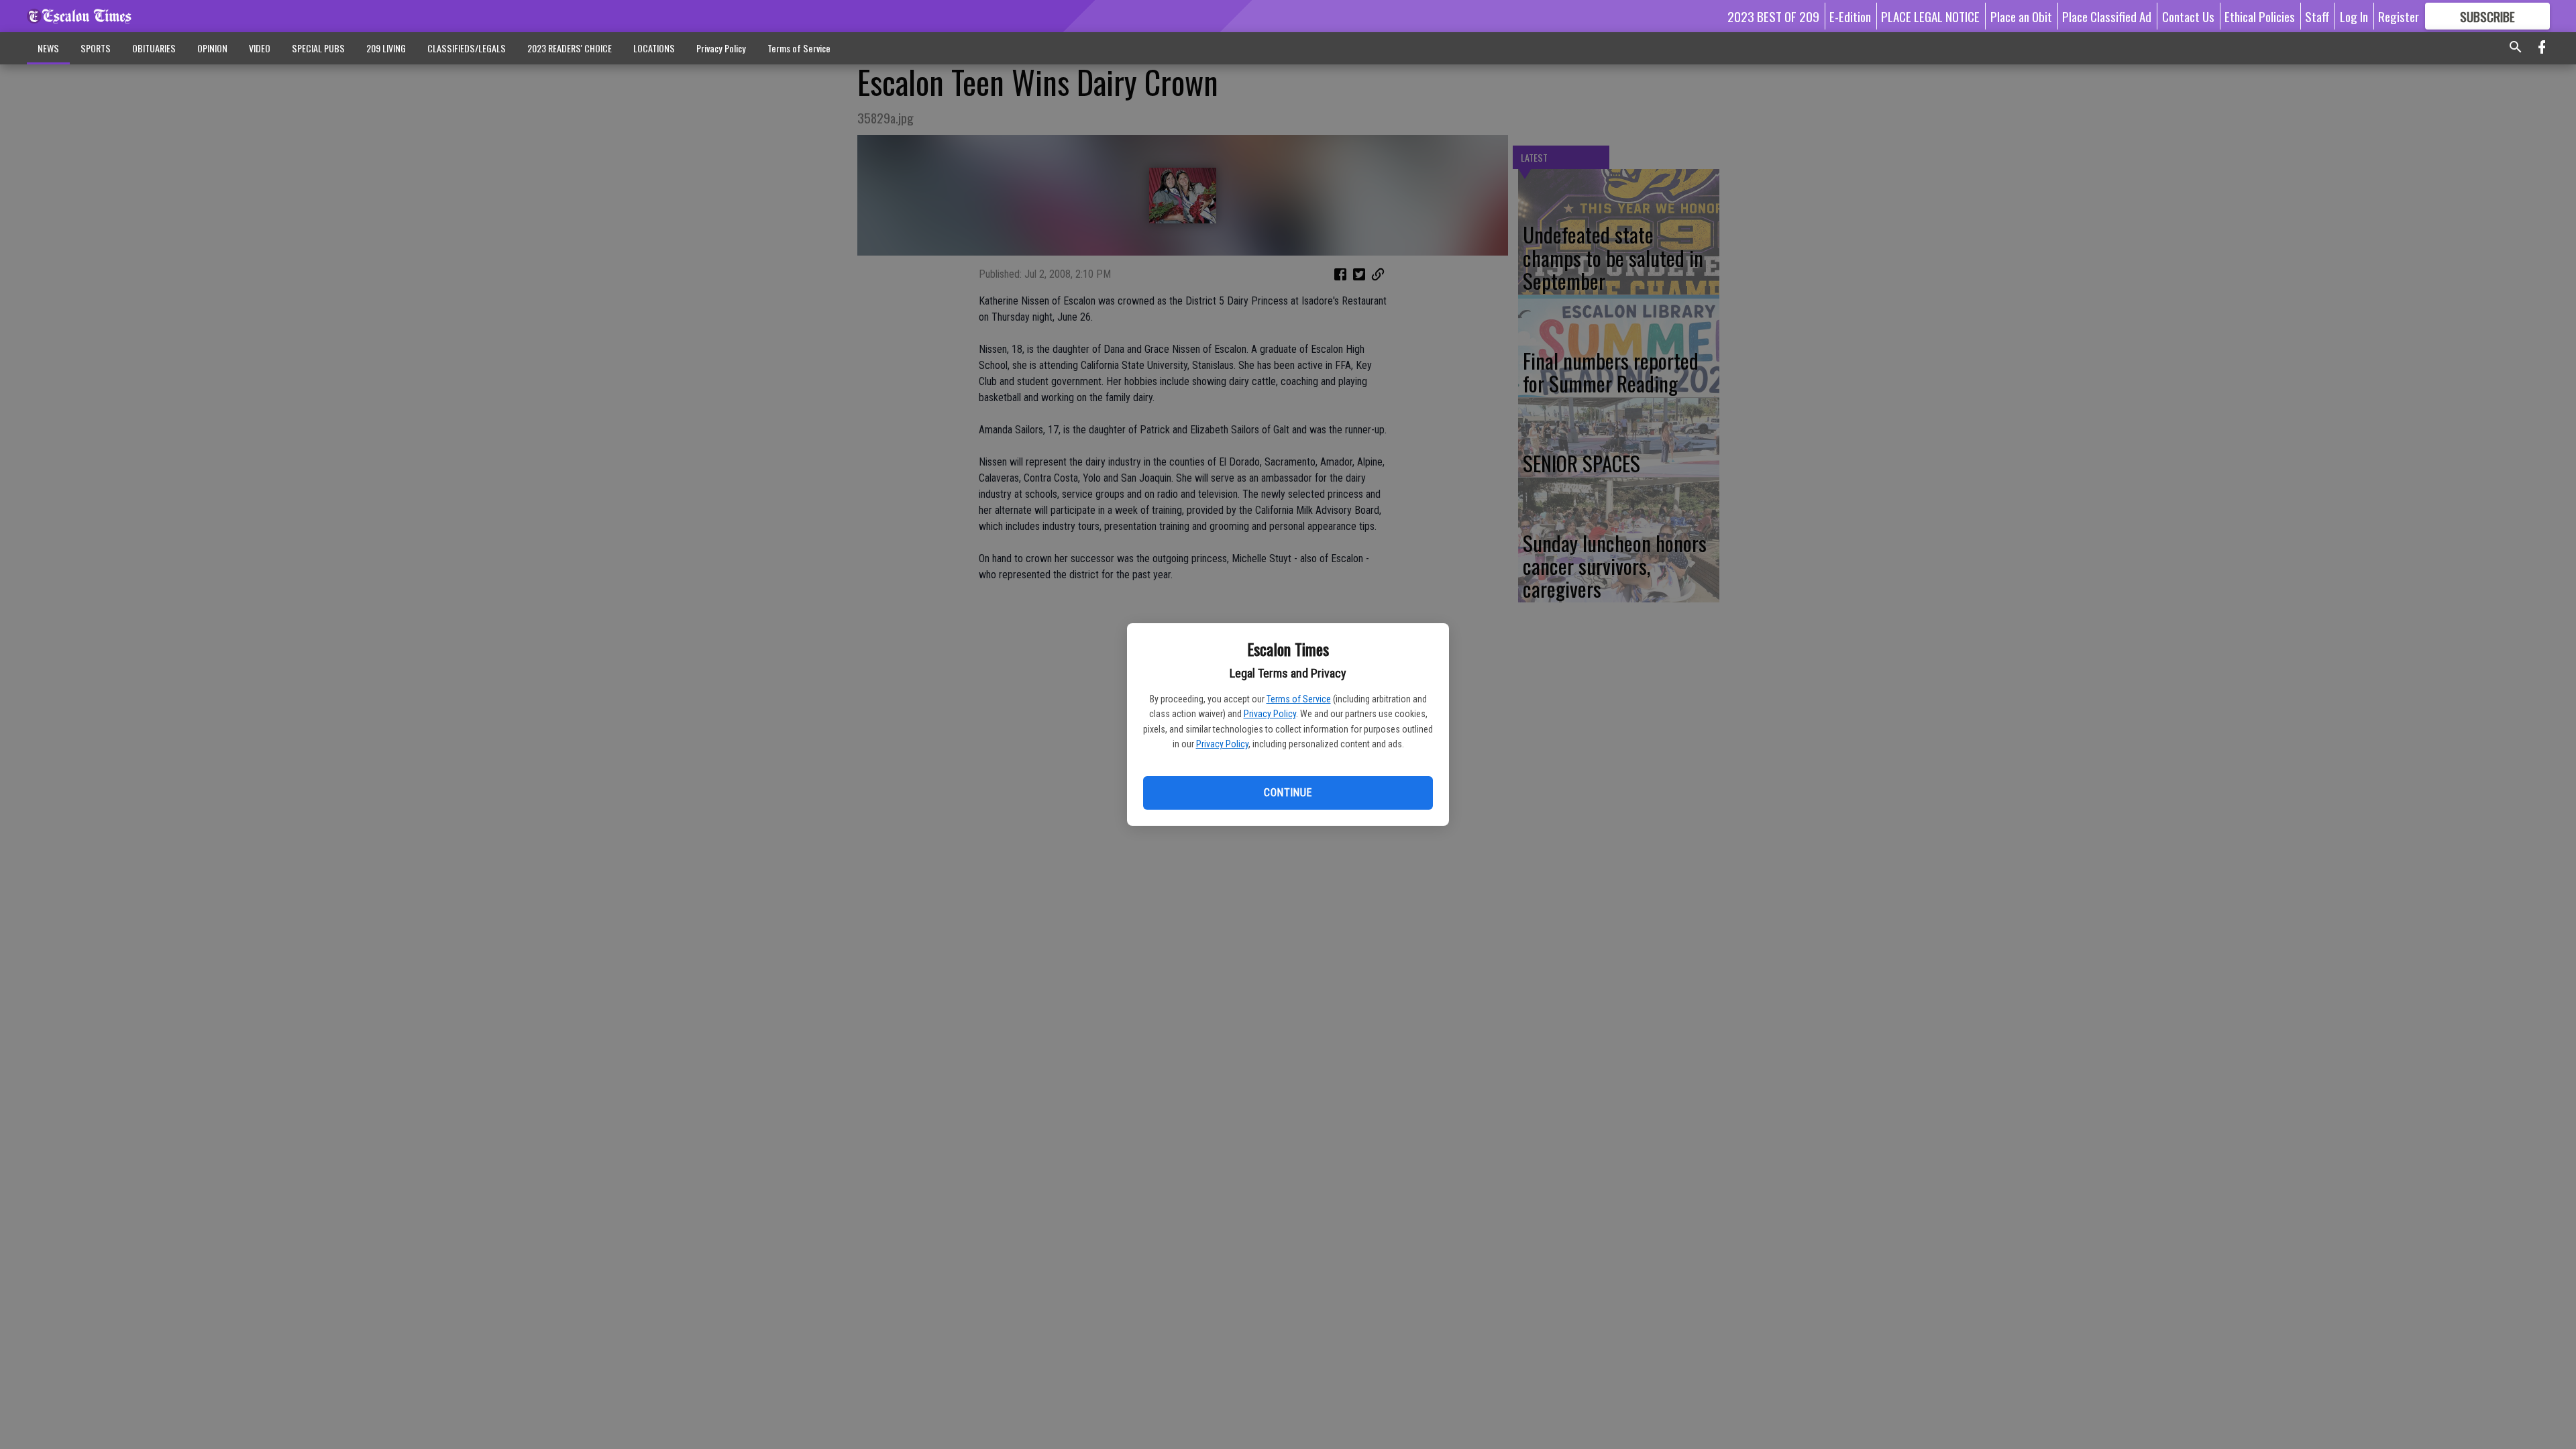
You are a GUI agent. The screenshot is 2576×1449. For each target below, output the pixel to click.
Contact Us (2188, 16)
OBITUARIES (154, 48)
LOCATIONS (654, 48)
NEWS (48, 48)
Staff (2317, 16)
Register (2399, 16)
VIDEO (260, 48)
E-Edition (1850, 16)
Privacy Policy (1270, 714)
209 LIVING (386, 48)
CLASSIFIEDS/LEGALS (467, 48)
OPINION (212, 48)
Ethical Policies (2260, 16)
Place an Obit (2021, 16)
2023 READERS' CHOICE (570, 48)
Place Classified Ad (2107, 16)
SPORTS (96, 48)
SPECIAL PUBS (318, 48)
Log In (2354, 16)
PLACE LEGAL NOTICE (1930, 16)
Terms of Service (1299, 699)
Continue (1288, 793)
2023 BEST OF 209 (1773, 16)
